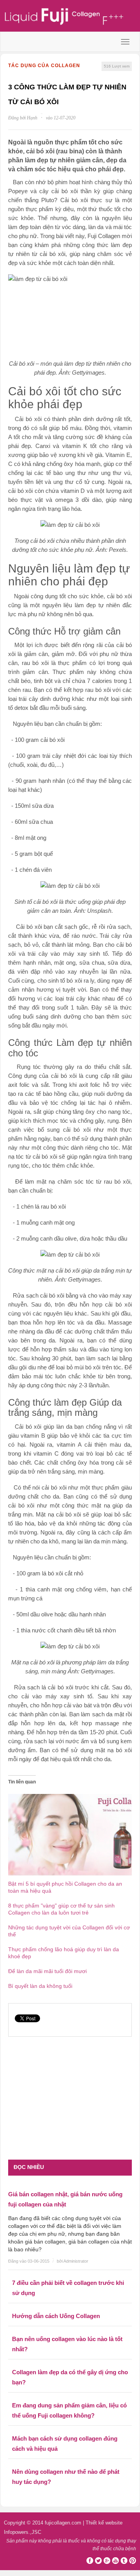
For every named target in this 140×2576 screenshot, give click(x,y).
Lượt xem (117, 66)
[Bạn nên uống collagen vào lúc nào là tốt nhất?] (70, 2328)
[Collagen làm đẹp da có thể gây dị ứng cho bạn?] (70, 2361)
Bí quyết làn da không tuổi (40, 1986)
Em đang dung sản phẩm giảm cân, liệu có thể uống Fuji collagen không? (69, 2410)
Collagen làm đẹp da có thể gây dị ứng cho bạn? (70, 2377)
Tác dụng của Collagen (44, 66)
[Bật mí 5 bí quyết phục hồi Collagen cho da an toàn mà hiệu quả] (70, 1834)
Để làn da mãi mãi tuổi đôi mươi (47, 1971)
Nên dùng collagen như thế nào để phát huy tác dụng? (66, 2477)
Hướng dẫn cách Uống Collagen (56, 2316)
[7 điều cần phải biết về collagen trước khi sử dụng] (70, 2272)
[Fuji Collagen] (70, 17)
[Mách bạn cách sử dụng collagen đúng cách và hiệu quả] (70, 2428)
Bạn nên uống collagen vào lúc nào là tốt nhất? (67, 2344)
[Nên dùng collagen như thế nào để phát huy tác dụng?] (70, 2461)
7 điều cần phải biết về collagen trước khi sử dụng (68, 2288)
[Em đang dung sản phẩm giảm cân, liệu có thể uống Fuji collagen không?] (70, 2395)
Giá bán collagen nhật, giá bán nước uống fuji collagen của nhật (65, 2199)
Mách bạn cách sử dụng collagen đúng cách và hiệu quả (65, 2444)
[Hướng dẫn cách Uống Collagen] (70, 2305)
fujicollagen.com (63, 2523)
